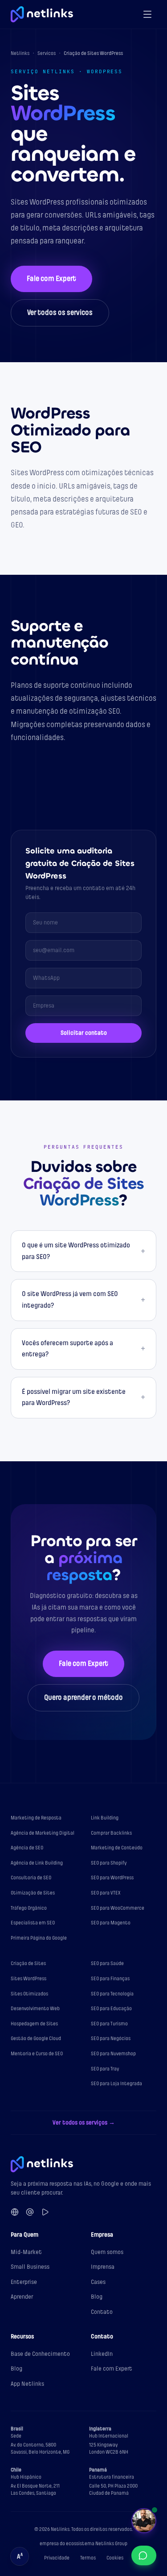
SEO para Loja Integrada (116, 2084)
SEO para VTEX (106, 1893)
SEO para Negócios (111, 2039)
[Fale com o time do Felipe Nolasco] (144, 2521)
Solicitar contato (84, 1033)
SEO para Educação (111, 2009)
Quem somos (107, 2252)
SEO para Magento (111, 1923)
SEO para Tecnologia (112, 1994)
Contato (102, 2312)
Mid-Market (26, 2252)
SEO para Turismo (109, 2024)
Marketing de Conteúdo (117, 1848)
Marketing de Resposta (36, 1818)
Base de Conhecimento (40, 2354)
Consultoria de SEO (31, 1878)
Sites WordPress (29, 1979)
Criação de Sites (28, 1963)
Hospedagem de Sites (34, 2024)
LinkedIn (102, 2354)
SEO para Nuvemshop (113, 2054)
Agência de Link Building (37, 1863)
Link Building (105, 1818)
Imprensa (103, 2267)
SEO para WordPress (112, 1878)
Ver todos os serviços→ (84, 2122)
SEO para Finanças (110, 1979)
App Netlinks (27, 2384)
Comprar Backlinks (111, 1833)
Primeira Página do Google (39, 1938)
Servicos (47, 53)
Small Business (30, 2267)
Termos (88, 2558)
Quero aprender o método (83, 1698)
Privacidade (57, 2558)
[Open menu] (147, 14)
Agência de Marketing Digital (43, 1833)
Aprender (22, 2297)
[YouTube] (45, 2212)
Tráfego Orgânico (29, 1908)
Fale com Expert (51, 279)
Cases (98, 2282)
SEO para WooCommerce (118, 1908)
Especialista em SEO (33, 1923)
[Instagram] (30, 2212)
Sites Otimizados (29, 1994)
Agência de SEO (27, 1848)
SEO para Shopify (109, 1863)
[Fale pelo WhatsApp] (144, 2555)
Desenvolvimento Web (35, 2009)
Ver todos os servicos (60, 313)
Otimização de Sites (33, 1893)
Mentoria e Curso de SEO (37, 2054)
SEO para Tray (105, 2069)
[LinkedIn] (15, 2212)
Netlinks (20, 53)
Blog (97, 2297)
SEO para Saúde (107, 1963)
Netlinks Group (111, 2544)
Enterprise (24, 2282)
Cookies (115, 2558)
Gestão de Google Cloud (36, 2039)
